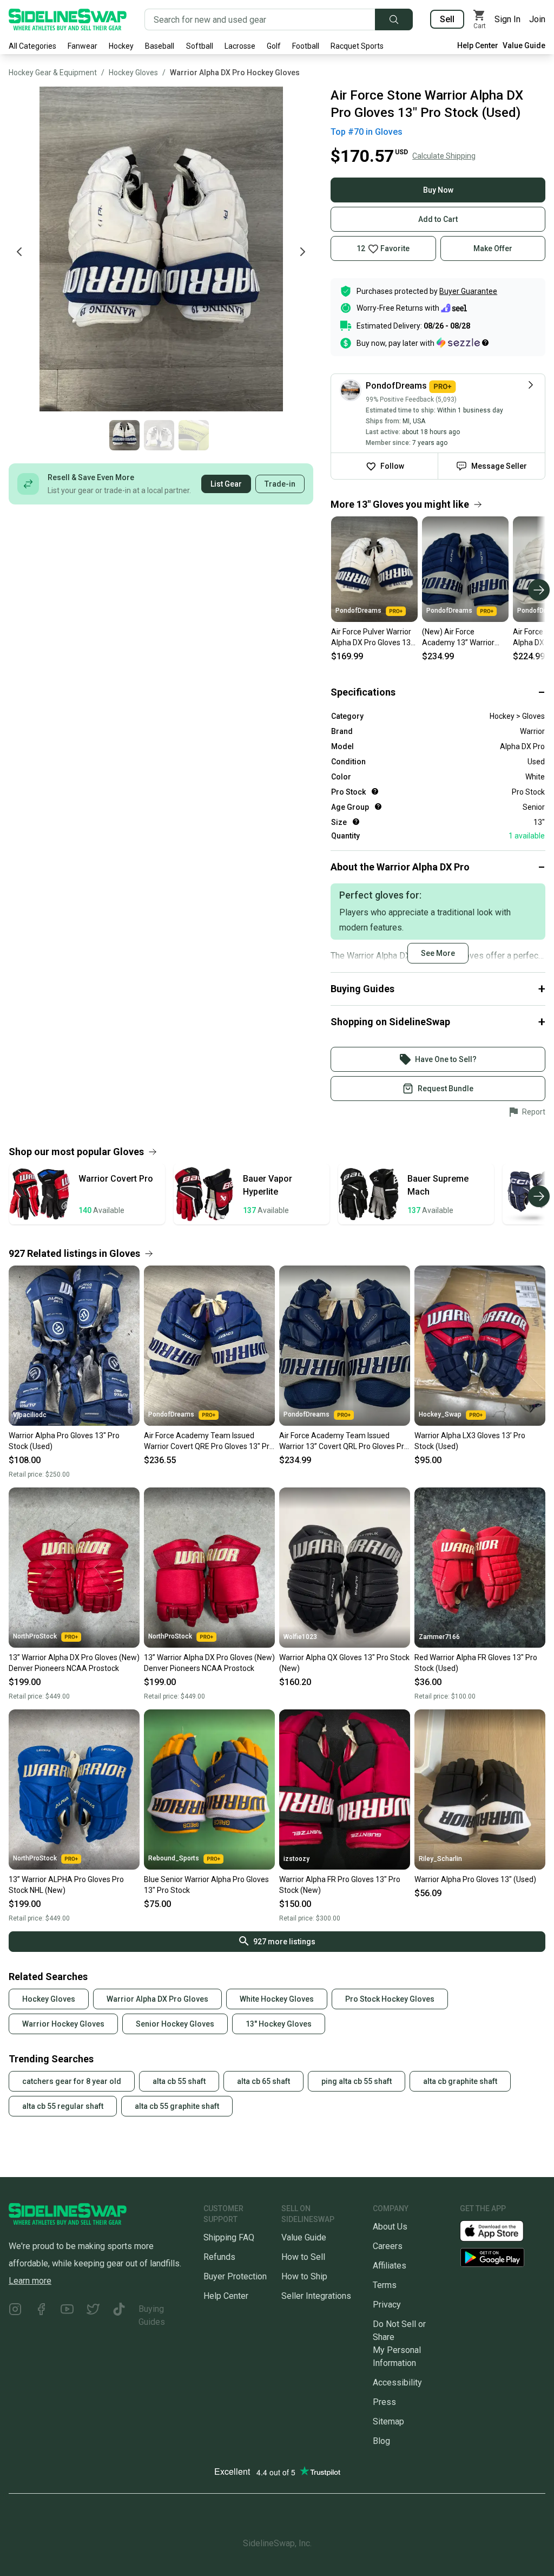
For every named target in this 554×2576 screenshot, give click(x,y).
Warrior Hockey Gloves (63, 2024)
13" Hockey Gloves (279, 2024)
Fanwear (83, 46)
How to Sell (303, 2257)
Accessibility (397, 2382)
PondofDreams (358, 611)
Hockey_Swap (440, 1414)
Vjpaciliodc (30, 1415)
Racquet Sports (357, 46)
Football (306, 46)
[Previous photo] (19, 252)
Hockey (121, 46)
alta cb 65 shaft (263, 2081)
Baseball (160, 46)
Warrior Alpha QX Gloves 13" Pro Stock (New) (344, 1663)
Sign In (507, 19)
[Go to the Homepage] (68, 19)
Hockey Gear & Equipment (53, 73)
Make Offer (493, 248)
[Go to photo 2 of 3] (159, 435)
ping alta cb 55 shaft (357, 2081)
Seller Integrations (316, 2296)
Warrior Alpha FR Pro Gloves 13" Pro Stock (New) (340, 1885)
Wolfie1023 (300, 1637)
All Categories (32, 46)
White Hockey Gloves (277, 1999)
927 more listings (284, 1942)
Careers (388, 2246)
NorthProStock (35, 1636)
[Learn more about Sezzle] (463, 343)
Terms (385, 2285)
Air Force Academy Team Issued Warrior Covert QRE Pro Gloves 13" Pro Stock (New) (209, 1441)
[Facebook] (41, 2316)
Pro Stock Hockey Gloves (390, 1999)
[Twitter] (93, 2316)
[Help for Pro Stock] (375, 791)
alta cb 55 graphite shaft (177, 2106)
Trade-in (280, 484)
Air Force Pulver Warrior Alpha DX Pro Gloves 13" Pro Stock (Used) (372, 638)
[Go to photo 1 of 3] (124, 435)
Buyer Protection (235, 2276)
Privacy (387, 2305)
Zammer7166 (439, 1637)
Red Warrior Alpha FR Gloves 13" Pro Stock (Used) (476, 1663)
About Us (390, 2227)
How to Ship (304, 2276)
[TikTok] (119, 2316)
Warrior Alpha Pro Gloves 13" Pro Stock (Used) (64, 1441)
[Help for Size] (356, 822)
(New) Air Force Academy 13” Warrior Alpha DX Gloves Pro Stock (458, 638)
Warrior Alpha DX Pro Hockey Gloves (235, 73)
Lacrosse (240, 46)
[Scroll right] (539, 590)
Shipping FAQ (229, 2237)
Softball (200, 46)
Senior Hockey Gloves (175, 2024)
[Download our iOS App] (500, 2230)
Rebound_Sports (174, 1858)
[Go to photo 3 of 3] (194, 435)
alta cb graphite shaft (460, 2081)
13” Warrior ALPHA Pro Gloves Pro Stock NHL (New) (66, 1885)
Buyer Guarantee (468, 291)
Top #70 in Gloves (367, 132)
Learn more (30, 2281)
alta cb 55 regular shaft (63, 2106)
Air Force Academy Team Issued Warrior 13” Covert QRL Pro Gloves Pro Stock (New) (344, 1441)
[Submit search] (394, 19)
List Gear (226, 484)
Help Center (478, 45)
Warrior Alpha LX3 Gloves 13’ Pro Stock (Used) (470, 1441)
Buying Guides (152, 2315)
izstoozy (296, 1859)
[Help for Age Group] (378, 807)
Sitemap (388, 2421)
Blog (381, 2441)
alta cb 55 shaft (179, 2081)
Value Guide (524, 45)
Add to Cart (438, 219)
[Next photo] (302, 252)
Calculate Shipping (444, 156)
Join (537, 19)
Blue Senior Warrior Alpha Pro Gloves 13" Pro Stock (206, 1885)
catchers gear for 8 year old (72, 2081)
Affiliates (390, 2266)
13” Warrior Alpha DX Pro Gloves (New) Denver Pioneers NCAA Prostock (74, 1663)
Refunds (219, 2257)
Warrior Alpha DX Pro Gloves (157, 1999)
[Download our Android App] (503, 2257)
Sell (447, 19)
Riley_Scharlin (440, 1859)
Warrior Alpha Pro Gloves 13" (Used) (475, 1879)
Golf (274, 46)
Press (384, 2402)
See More (438, 953)
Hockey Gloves (133, 73)
